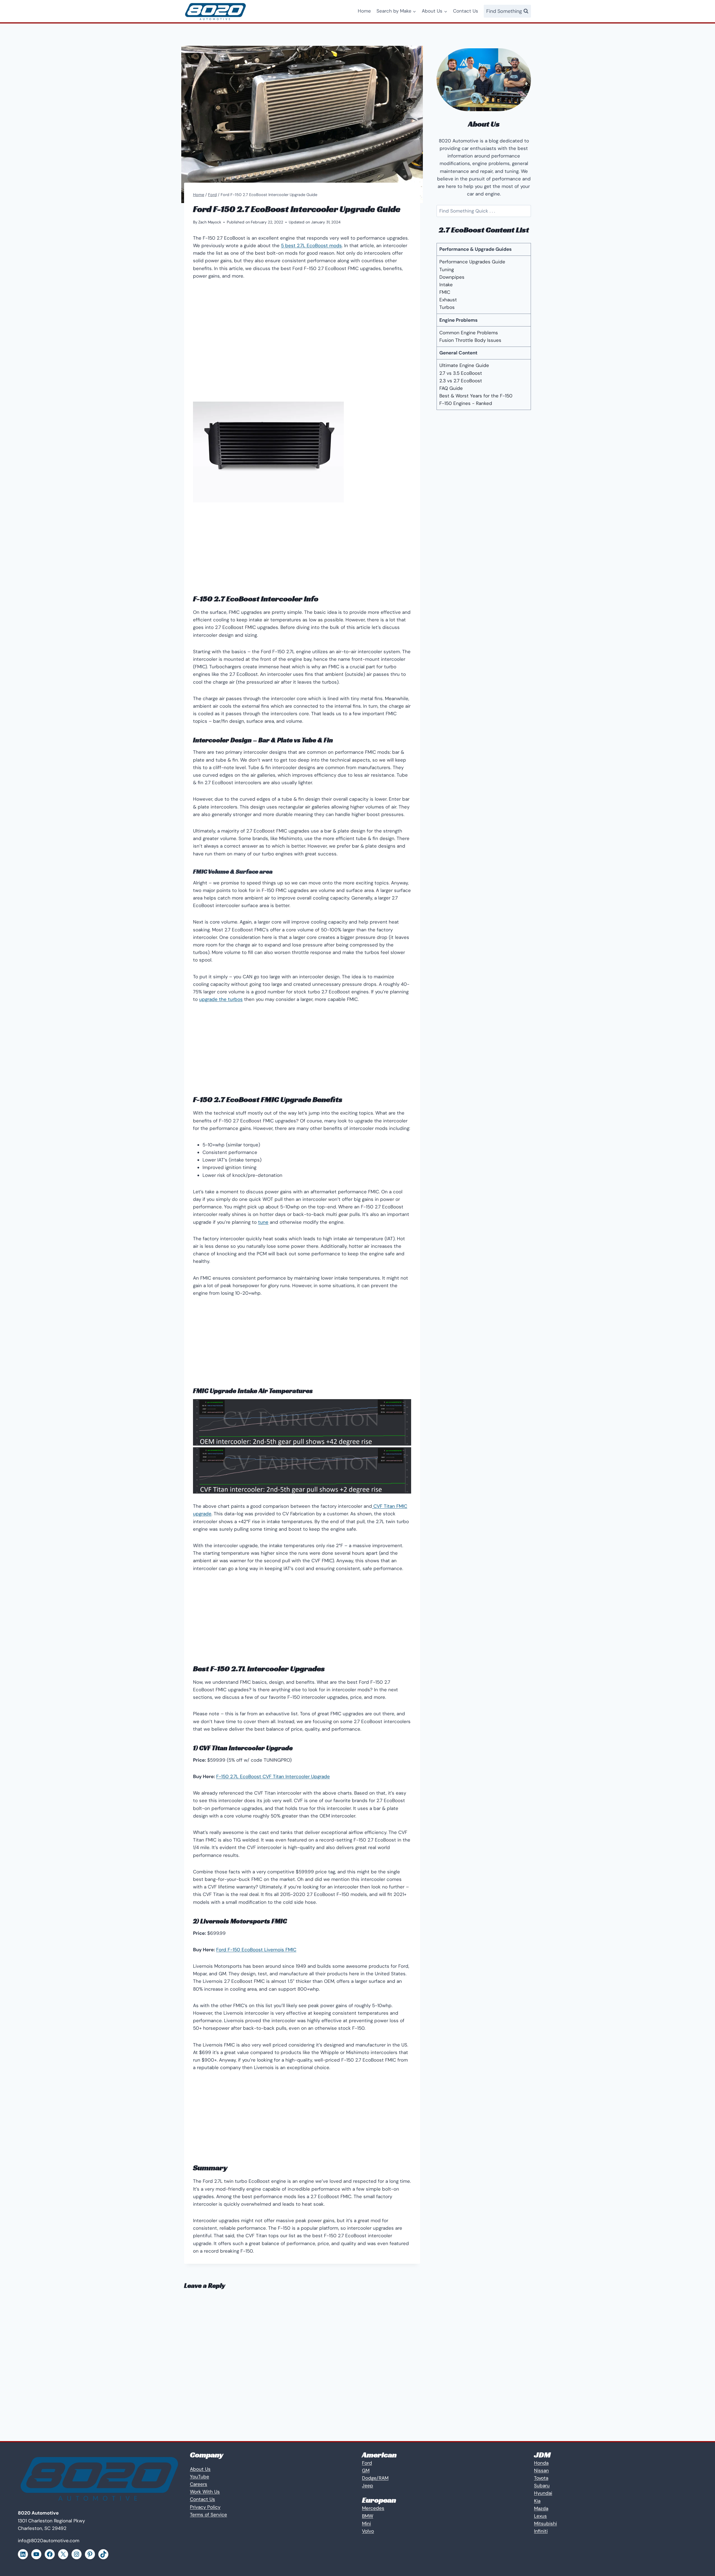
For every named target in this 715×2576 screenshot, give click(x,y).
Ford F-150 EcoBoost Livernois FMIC (256, 1950)
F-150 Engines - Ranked (466, 403)
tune (263, 1222)
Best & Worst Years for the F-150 (476, 396)
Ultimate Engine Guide (464, 365)
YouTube (200, 2477)
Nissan (541, 2470)
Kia (537, 2501)
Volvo (368, 2531)
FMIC (445, 292)
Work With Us (205, 2492)
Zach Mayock (210, 222)
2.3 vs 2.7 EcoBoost (461, 381)
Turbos (447, 307)
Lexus (540, 2516)
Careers (199, 2484)
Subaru (542, 2486)
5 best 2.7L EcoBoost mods (311, 245)
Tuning (447, 269)
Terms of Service (208, 2515)
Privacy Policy (205, 2507)
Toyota (541, 2478)
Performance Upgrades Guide (472, 262)
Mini (366, 2523)
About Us (200, 2469)
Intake (446, 285)
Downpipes (452, 277)
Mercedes (373, 2508)
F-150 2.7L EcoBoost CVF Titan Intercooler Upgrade (273, 1776)
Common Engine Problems (469, 333)
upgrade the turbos (221, 999)
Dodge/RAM (375, 2478)
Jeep (368, 2486)
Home (364, 11)
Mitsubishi (545, 2523)
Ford (367, 2463)
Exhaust (448, 300)
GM (366, 2470)
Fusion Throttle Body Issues (470, 340)
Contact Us (466, 11)
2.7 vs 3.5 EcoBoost (461, 373)
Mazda (541, 2508)
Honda (541, 2463)
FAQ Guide (451, 388)
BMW (368, 2516)
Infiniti (541, 2531)
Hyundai (543, 2493)
